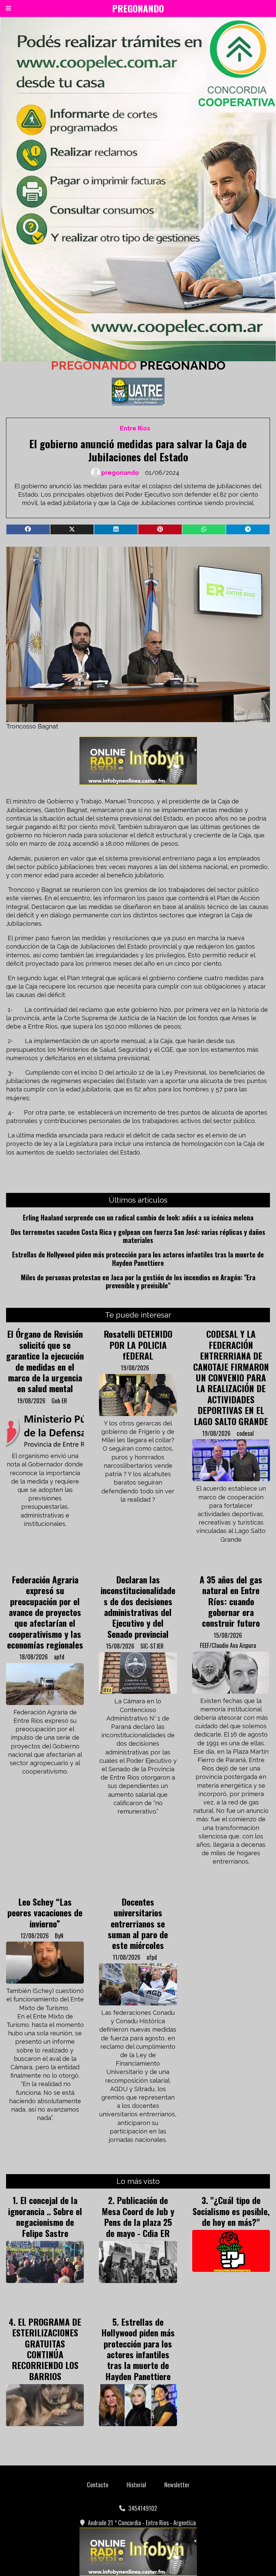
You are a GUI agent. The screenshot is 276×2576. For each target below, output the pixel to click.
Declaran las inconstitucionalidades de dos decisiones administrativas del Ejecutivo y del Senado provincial (138, 1607)
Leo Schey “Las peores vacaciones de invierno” (45, 1913)
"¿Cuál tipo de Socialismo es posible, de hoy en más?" (231, 2211)
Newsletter (177, 2485)
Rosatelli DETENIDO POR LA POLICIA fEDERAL (138, 1345)
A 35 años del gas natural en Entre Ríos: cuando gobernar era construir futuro (231, 1601)
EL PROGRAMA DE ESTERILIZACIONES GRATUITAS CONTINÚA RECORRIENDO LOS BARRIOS (47, 2349)
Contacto (98, 2485)
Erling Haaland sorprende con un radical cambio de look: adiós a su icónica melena (138, 1217)
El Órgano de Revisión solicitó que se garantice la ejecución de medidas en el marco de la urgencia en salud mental (45, 1361)
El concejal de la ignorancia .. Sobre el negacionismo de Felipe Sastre (45, 2216)
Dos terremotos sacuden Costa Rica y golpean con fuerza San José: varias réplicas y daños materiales (138, 1236)
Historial (136, 2485)
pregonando (120, 473)
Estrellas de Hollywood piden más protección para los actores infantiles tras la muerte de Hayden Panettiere (138, 1259)
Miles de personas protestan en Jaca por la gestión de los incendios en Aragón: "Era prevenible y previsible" (138, 1281)
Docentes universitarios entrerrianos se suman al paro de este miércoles (138, 1923)
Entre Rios (135, 428)
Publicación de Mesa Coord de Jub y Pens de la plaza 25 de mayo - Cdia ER (138, 2216)
